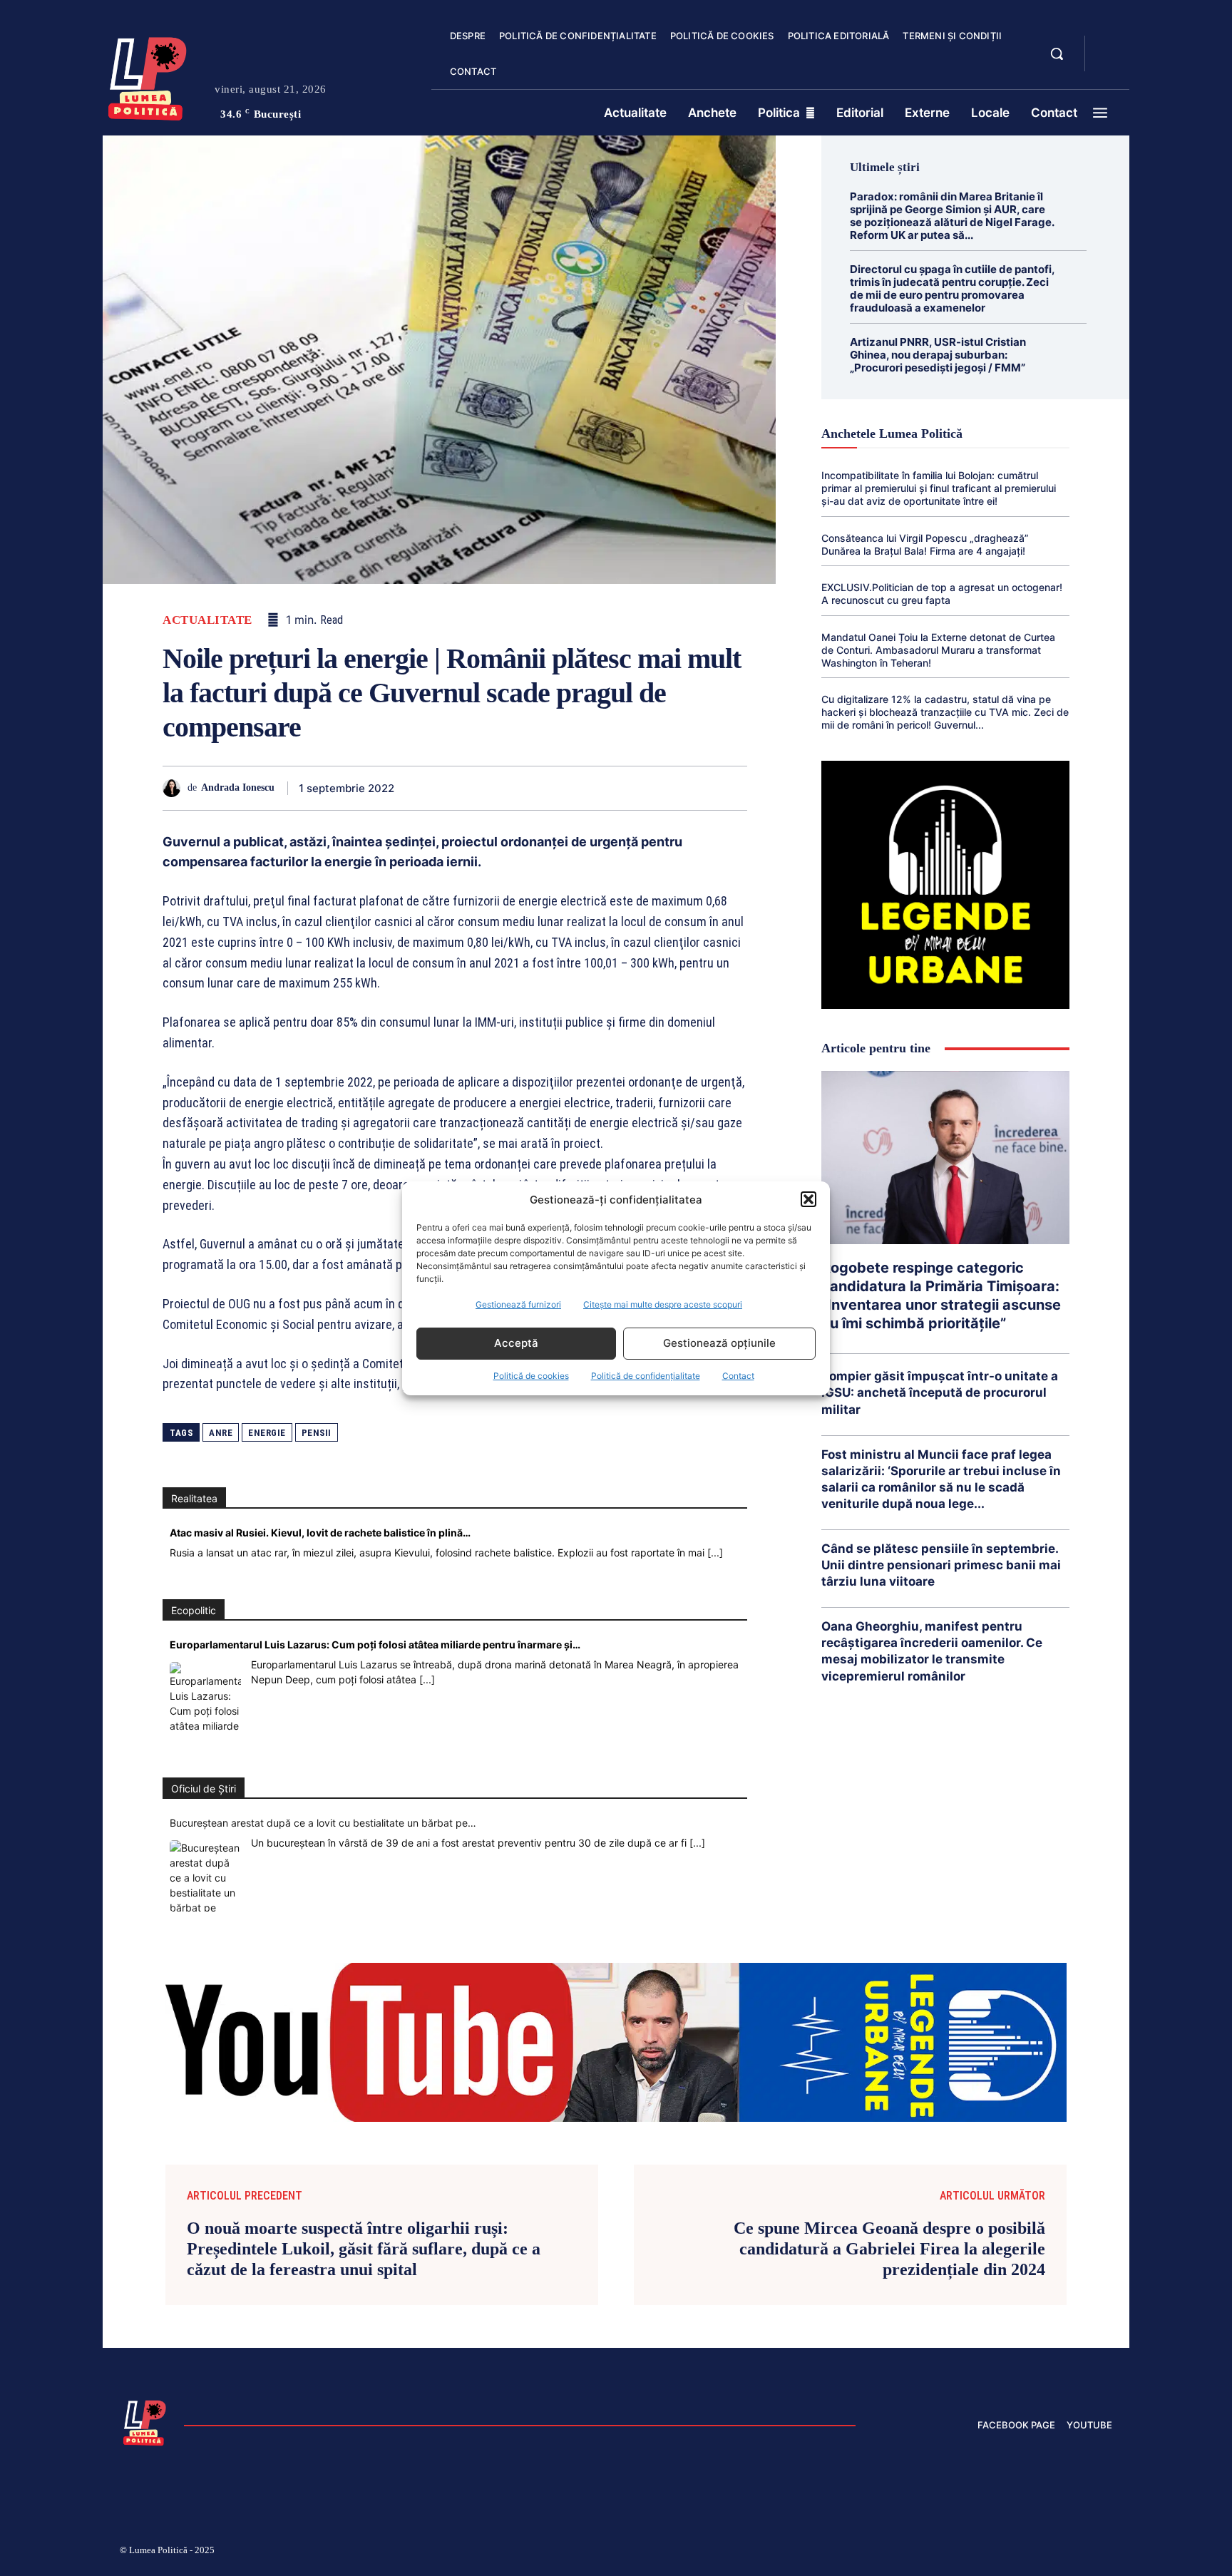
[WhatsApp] (535, 788)
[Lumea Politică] (148, 76)
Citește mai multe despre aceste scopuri (663, 1304)
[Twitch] (1005, 2552)
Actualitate (207, 620)
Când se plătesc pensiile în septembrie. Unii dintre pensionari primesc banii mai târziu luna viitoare (941, 1565)
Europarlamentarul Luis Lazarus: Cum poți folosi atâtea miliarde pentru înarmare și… (375, 1644)
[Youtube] (1107, 2552)
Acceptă (516, 1343)
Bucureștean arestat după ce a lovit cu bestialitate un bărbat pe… (323, 1823)
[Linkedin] (568, 788)
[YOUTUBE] (1108, 63)
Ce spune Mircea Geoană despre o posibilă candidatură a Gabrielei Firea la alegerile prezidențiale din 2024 (889, 2249)
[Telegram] (666, 788)
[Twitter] (469, 788)
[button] (808, 1199)
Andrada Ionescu (238, 787)
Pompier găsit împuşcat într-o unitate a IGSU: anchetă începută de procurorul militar (940, 1392)
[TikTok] (971, 2552)
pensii (317, 1433)
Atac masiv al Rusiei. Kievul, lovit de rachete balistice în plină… (320, 1533)
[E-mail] (633, 788)
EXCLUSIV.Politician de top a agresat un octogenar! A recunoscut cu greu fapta (942, 594)
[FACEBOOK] (1108, 46)
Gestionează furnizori (518, 1304)
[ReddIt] (600, 788)
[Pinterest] (502, 788)
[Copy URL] (699, 788)
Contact (738, 1376)
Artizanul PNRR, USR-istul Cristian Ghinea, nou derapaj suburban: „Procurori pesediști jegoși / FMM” (938, 355)
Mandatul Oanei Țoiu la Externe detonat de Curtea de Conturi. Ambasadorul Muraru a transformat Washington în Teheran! (938, 650)
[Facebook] (436, 788)
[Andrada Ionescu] (175, 788)
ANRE (221, 1433)
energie (267, 1433)
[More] (732, 788)
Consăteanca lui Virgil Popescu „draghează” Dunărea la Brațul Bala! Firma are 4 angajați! (925, 544)
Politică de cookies (531, 1376)
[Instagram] (937, 2552)
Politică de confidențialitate (646, 1376)
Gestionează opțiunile (719, 1343)
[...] (715, 1553)
